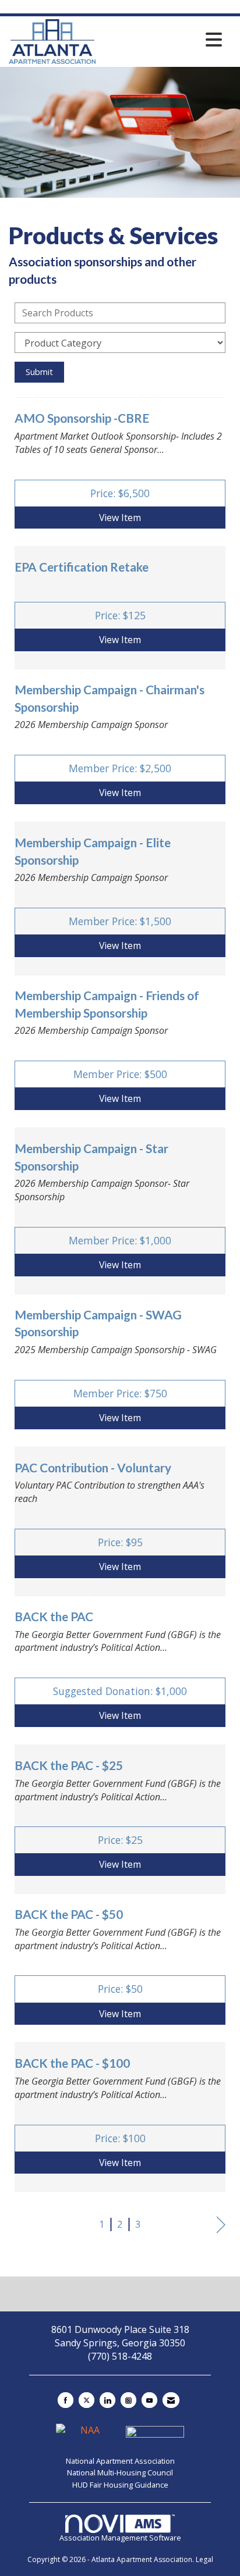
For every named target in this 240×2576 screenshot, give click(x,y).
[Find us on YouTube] (149, 2400)
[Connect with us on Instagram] (128, 2400)
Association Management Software (120, 2538)
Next (221, 2225)
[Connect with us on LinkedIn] (107, 2400)
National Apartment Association (120, 2461)
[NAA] (86, 2435)
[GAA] (155, 2435)
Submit (39, 372)
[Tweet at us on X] (87, 2400)
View (120, 518)
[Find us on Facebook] (66, 2400)
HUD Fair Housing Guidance (120, 2485)
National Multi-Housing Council (120, 2472)
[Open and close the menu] (162, 40)
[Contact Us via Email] (171, 2400)
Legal (204, 2559)
